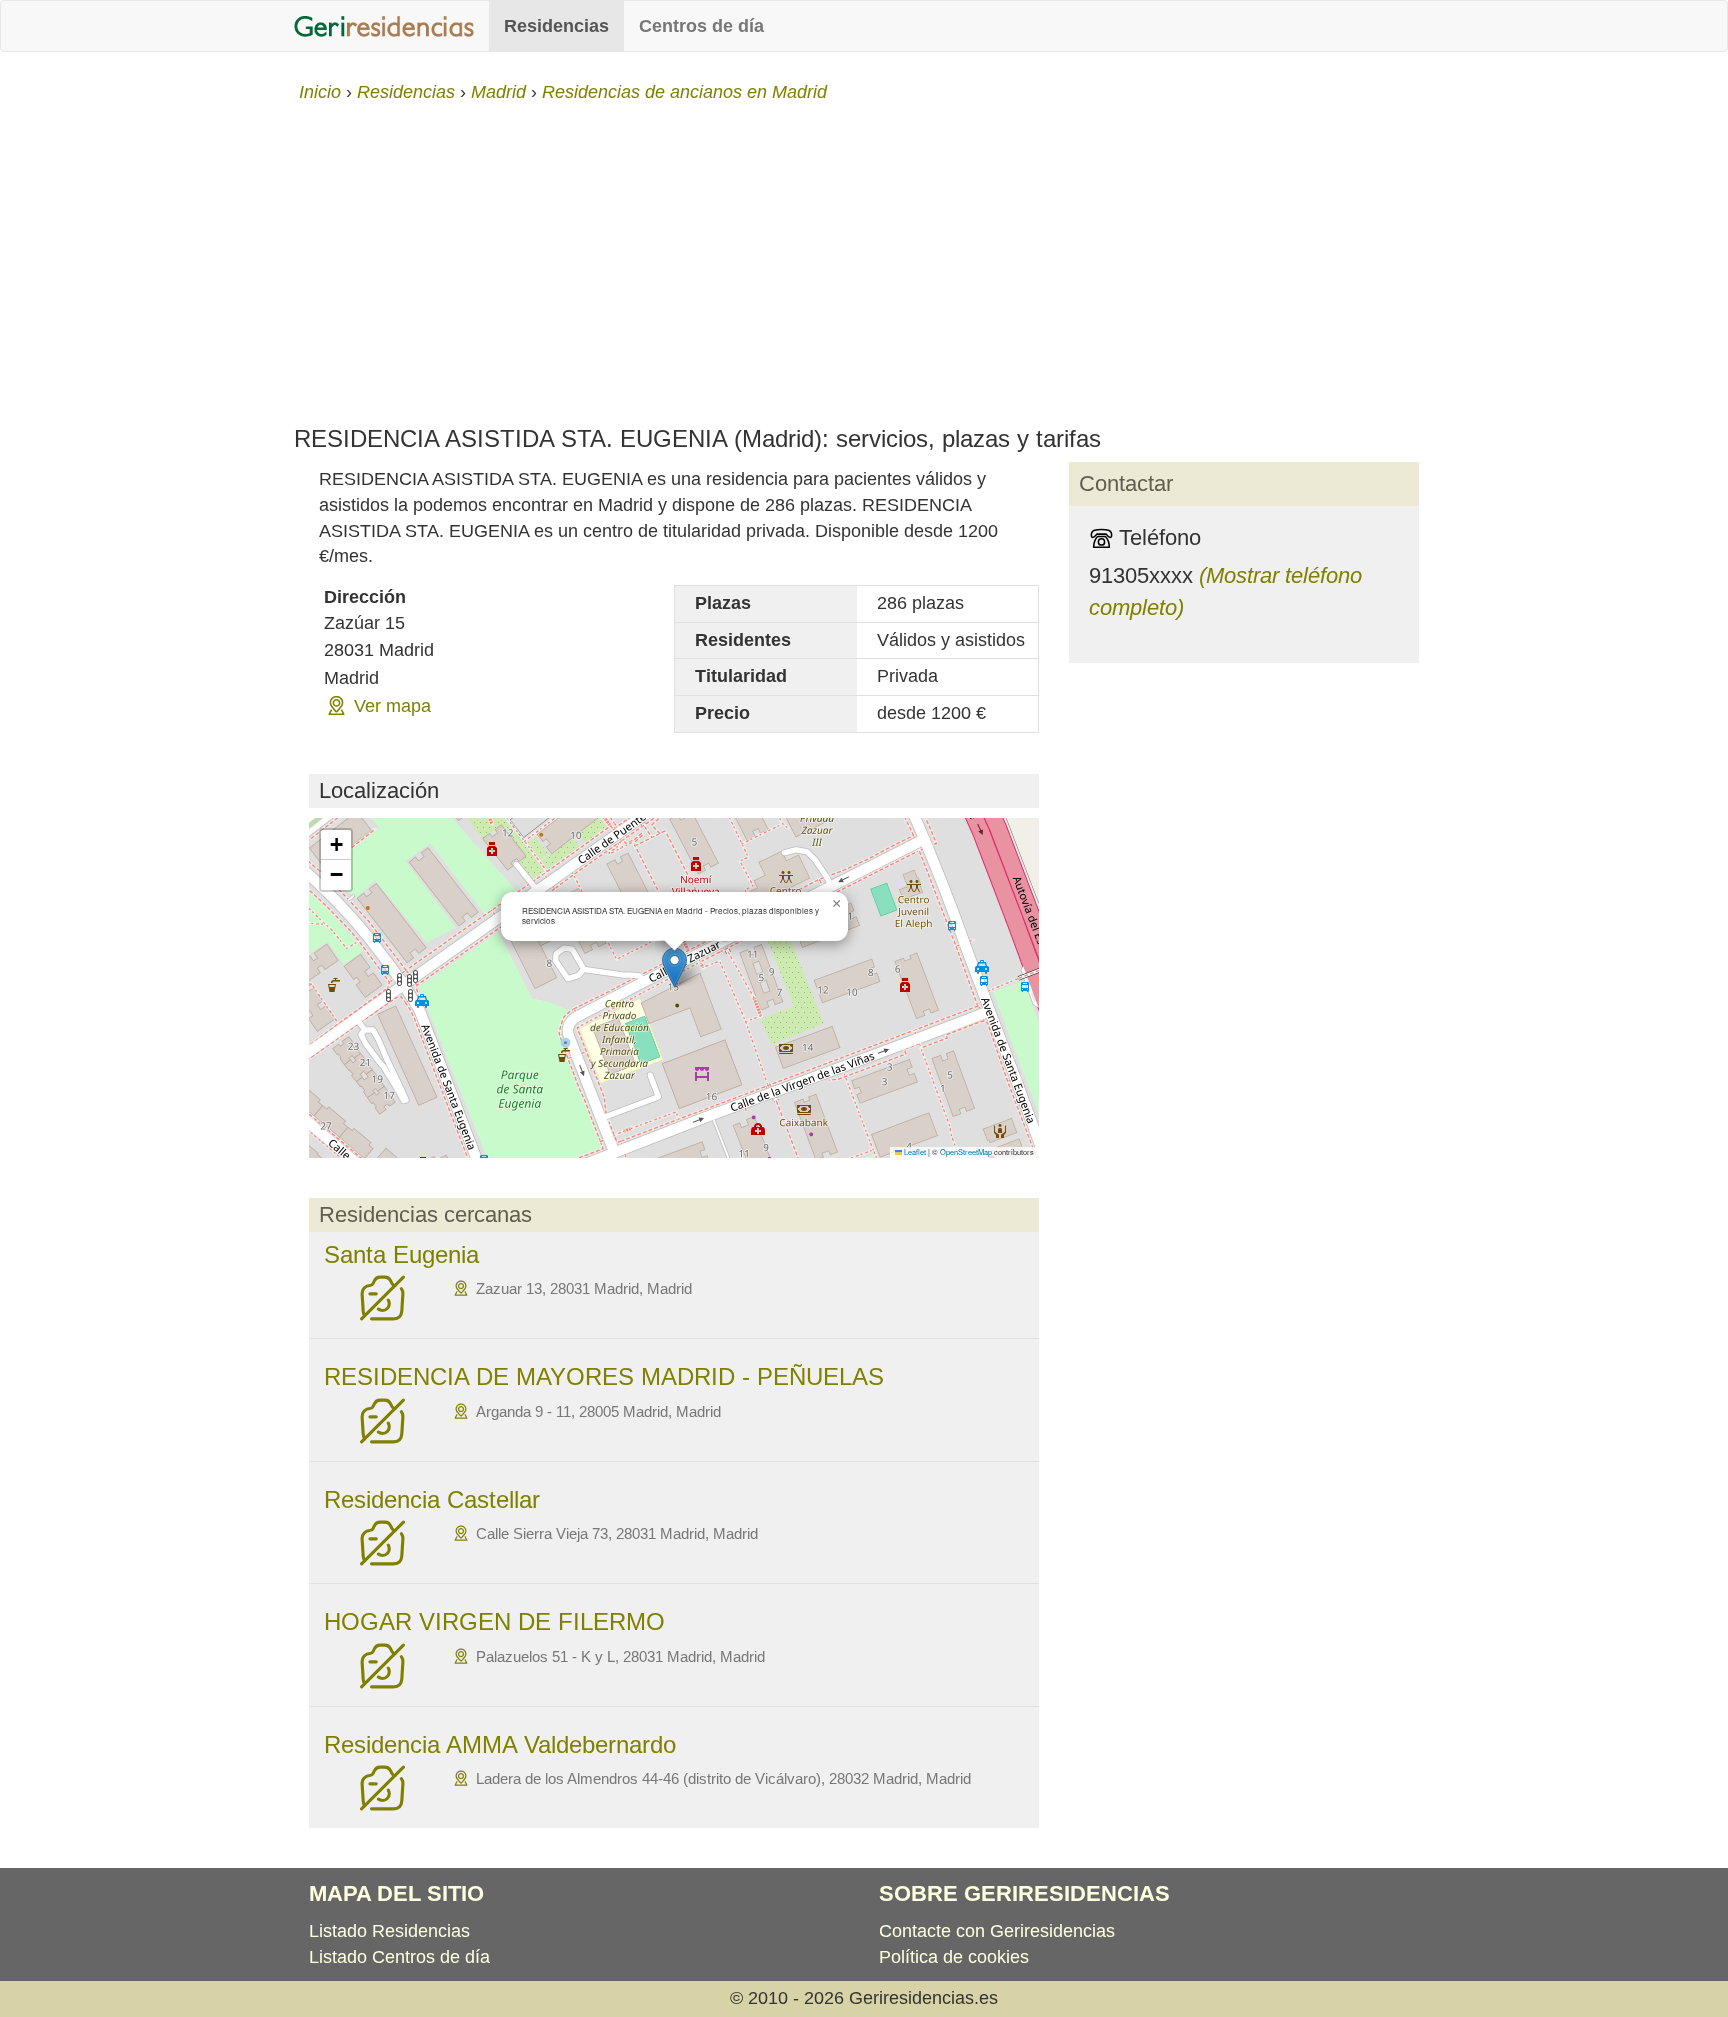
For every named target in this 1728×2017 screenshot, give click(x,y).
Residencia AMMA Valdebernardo (500, 1744)
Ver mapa (392, 706)
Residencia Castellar (432, 1499)
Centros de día (701, 26)
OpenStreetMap (966, 1151)
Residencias (556, 26)
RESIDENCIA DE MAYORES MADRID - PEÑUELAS (604, 1376)
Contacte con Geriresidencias (997, 1931)
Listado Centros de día (399, 1957)
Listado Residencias (389, 1931)
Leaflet (914, 1151)
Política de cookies (954, 1957)
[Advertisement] (864, 256)
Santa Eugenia (401, 1254)
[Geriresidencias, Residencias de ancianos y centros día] (384, 26)
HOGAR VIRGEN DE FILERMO (494, 1621)
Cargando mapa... (671, 988)
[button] (674, 967)
